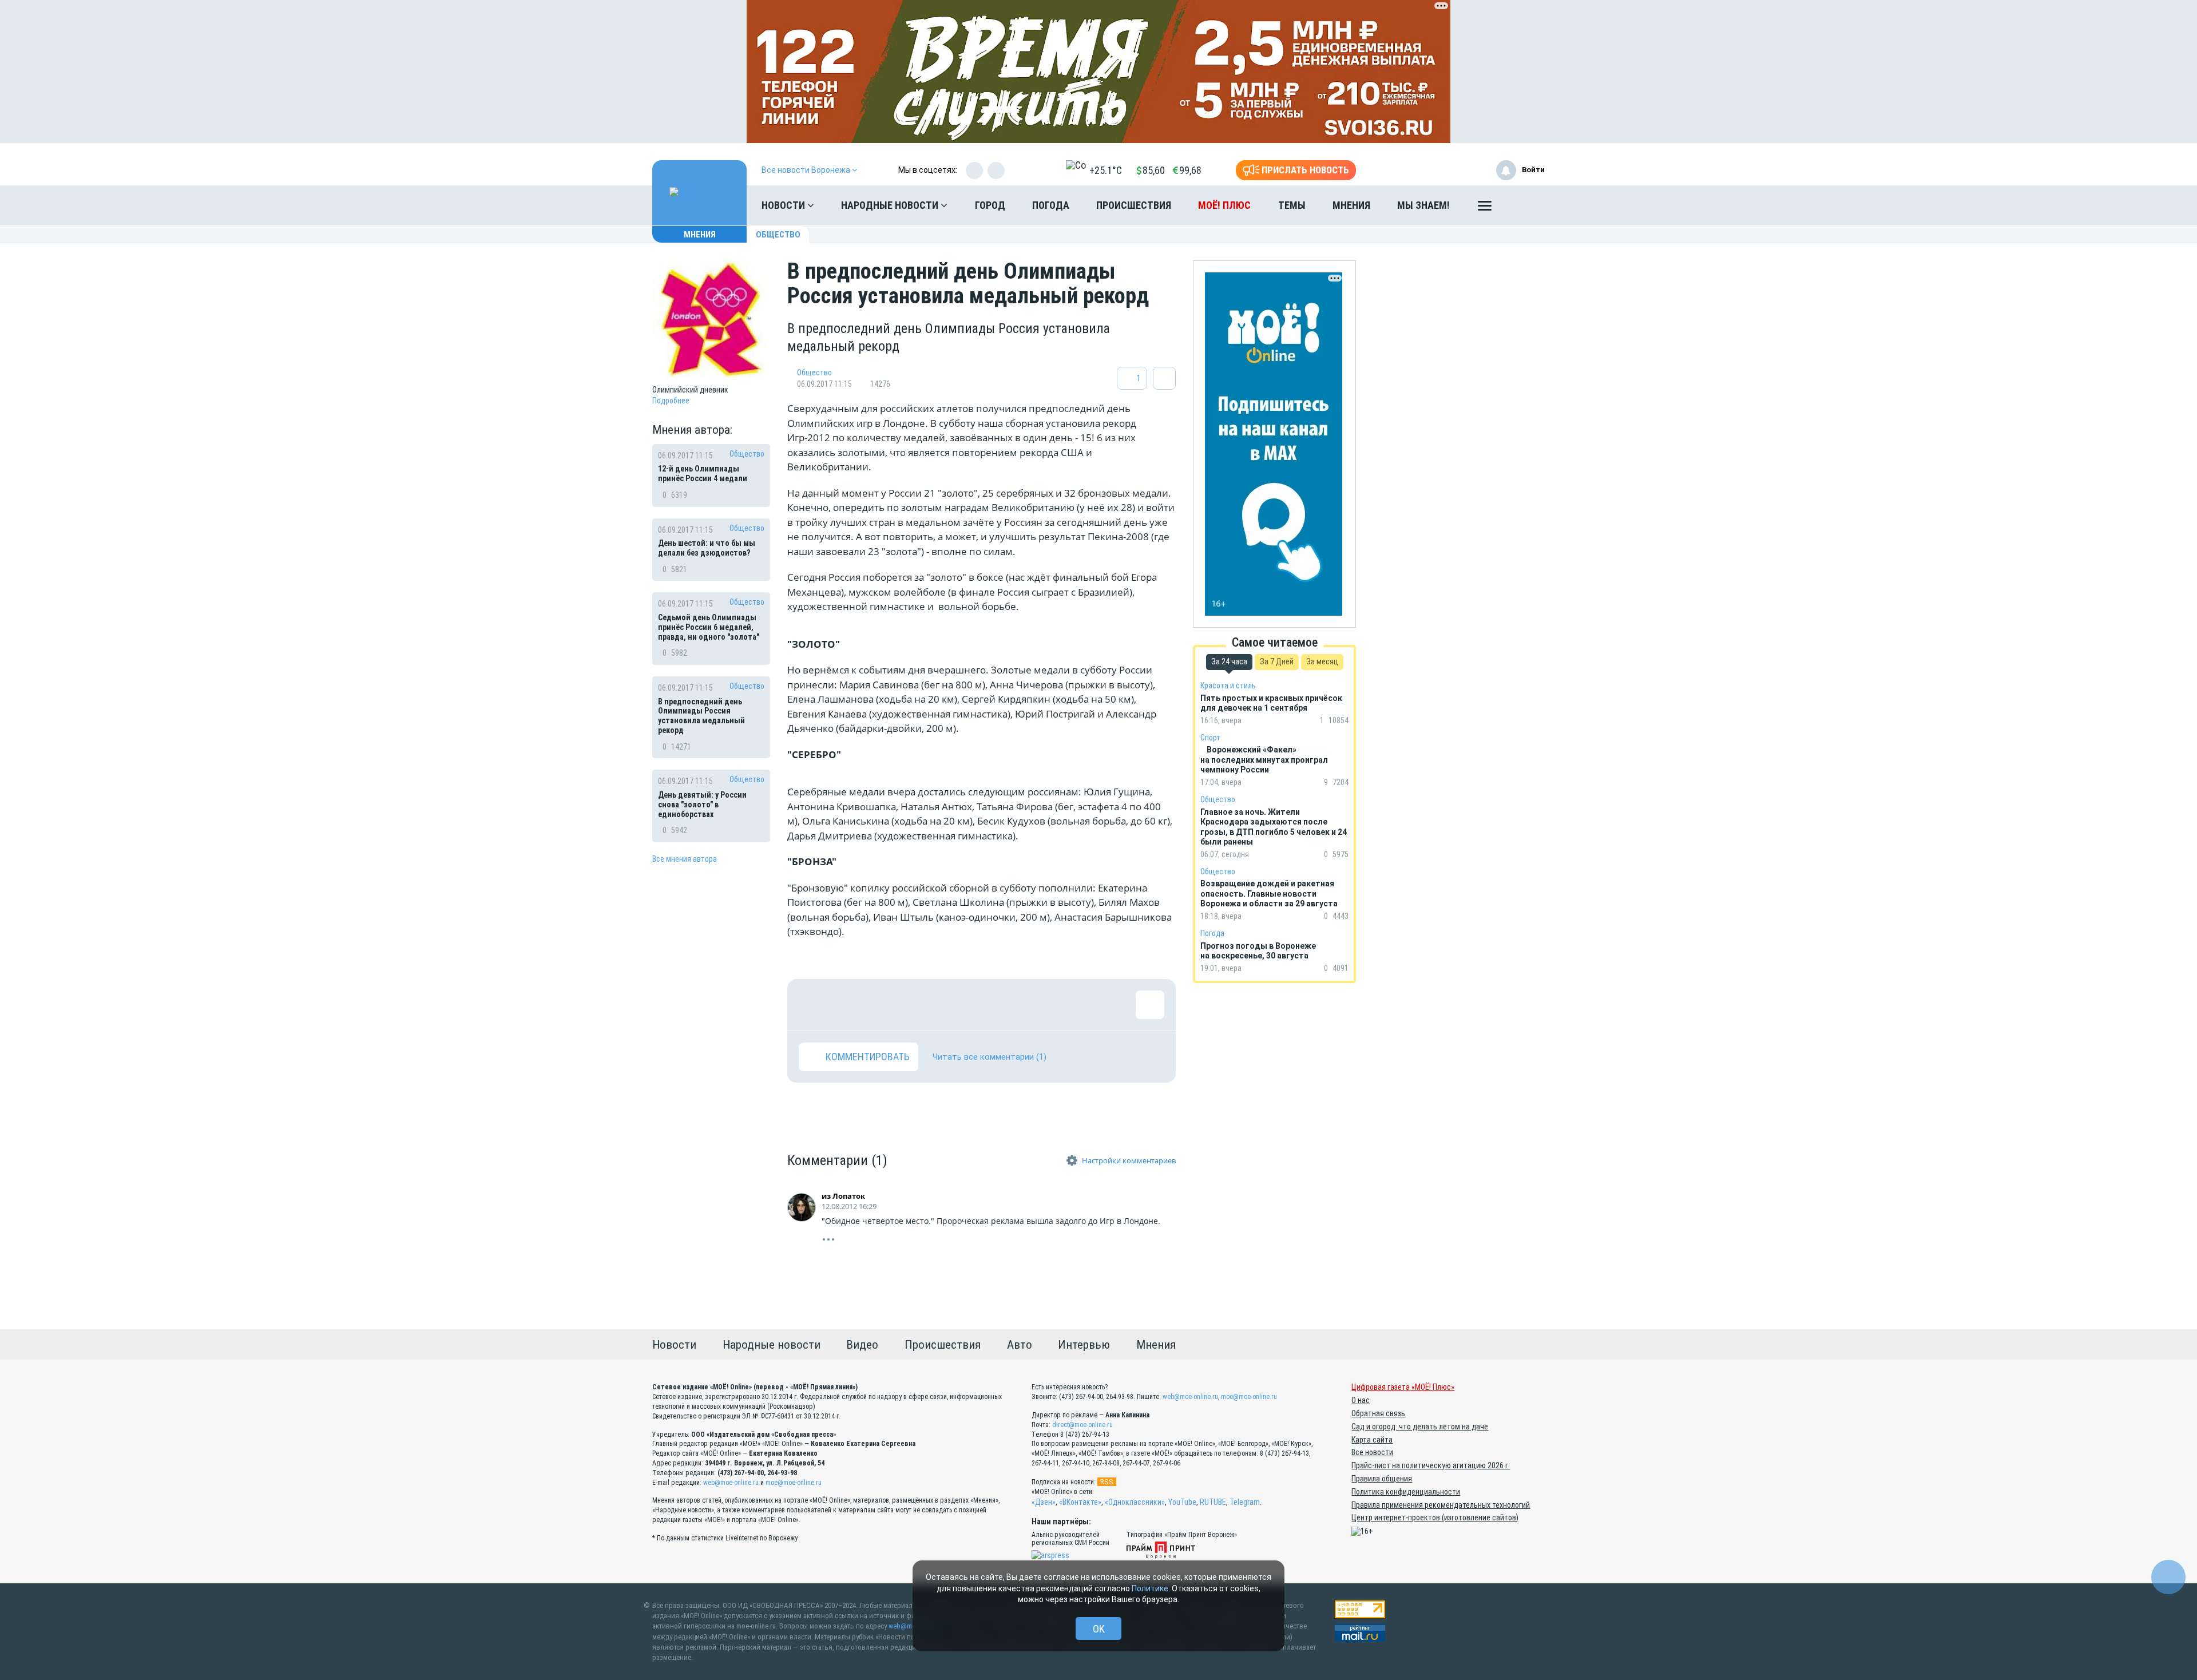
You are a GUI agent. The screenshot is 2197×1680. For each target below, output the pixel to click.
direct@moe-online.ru (1082, 1425)
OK (1099, 1629)
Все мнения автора (685, 859)
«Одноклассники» (1135, 1502)
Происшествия (1134, 205)
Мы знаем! (1423, 205)
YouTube (1182, 1502)
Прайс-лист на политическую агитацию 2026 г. (1431, 1465)
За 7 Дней (1277, 661)
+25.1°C (1106, 170)
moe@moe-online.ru (794, 1483)
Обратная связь (1378, 1413)
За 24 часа (1229, 661)
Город (990, 205)
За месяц (1322, 661)
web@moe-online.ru (731, 1483)
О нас (1361, 1400)
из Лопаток (843, 1196)
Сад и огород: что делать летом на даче (1420, 1427)
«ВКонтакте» (1080, 1502)
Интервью (1084, 1345)
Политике (1150, 1588)
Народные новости (891, 205)
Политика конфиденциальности (1406, 1492)
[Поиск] (1525, 205)
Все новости (1372, 1452)
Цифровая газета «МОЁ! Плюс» (1403, 1387)
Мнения (1351, 205)
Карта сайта (1372, 1440)
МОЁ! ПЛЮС (1224, 205)
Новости (784, 205)
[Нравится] (813, 1005)
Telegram (1245, 1502)
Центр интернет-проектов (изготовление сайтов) (1435, 1517)
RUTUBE (1213, 1502)
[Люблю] (887, 1005)
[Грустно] (962, 1005)
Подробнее (671, 401)
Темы (1292, 205)
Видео (862, 1345)
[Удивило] (925, 1005)
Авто (1020, 1345)
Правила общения (1382, 1479)
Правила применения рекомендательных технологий (1441, 1505)
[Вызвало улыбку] (850, 1005)
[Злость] (999, 1005)
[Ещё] (1485, 208)
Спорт (1210, 738)
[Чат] (2168, 1577)
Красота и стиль (1228, 686)
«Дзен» (1044, 1502)
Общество (778, 235)
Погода (1051, 205)
